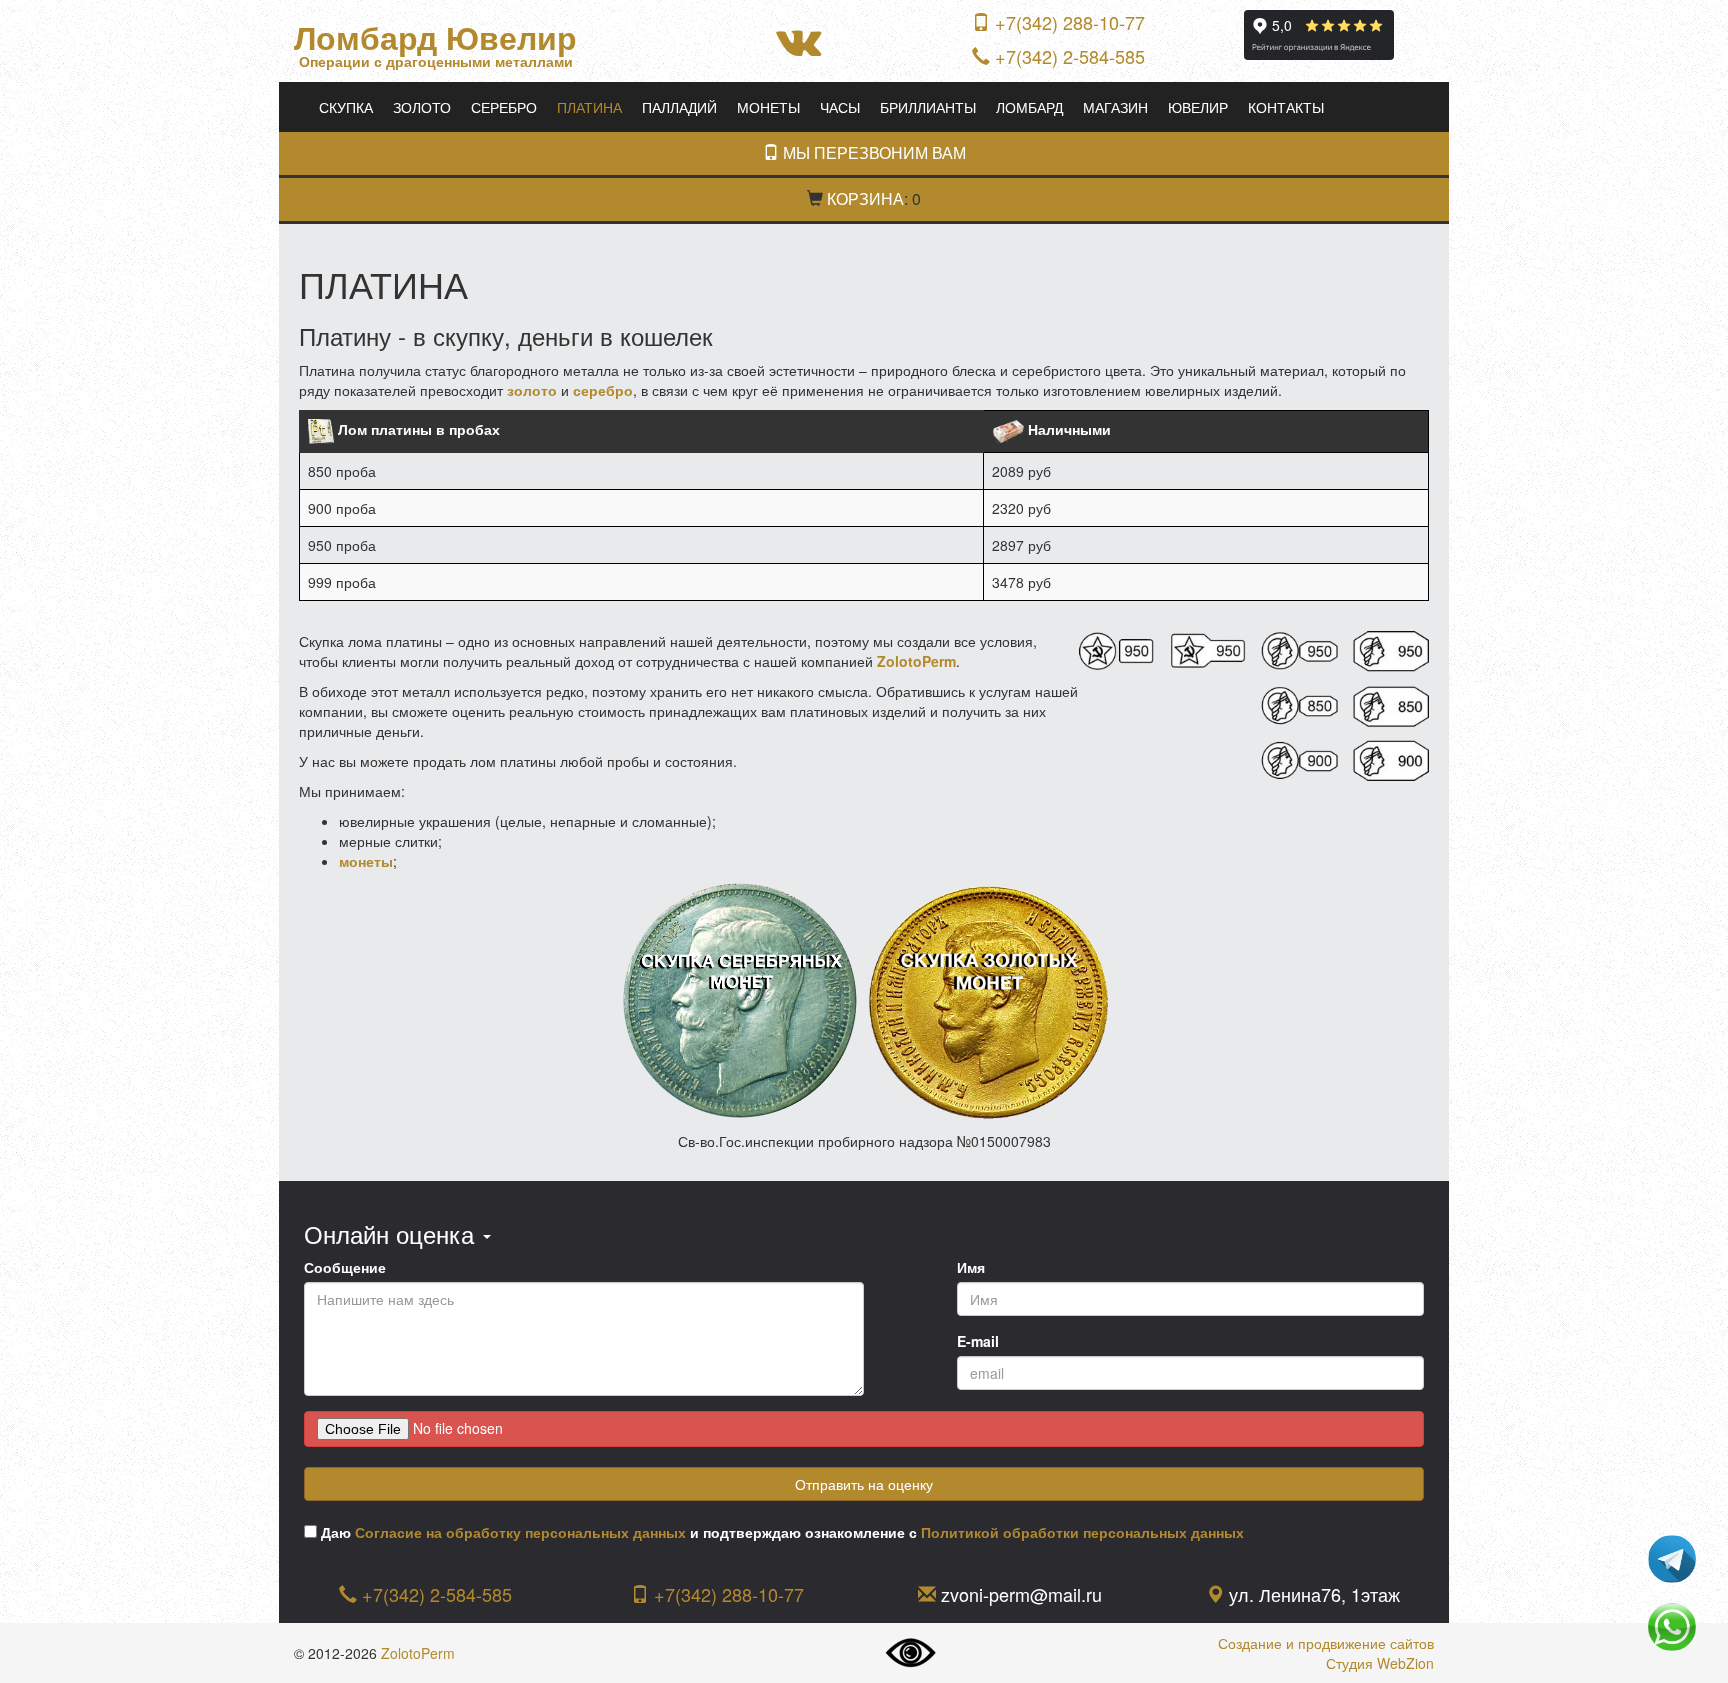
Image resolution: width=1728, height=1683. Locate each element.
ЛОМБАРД (1029, 107)
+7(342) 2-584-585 (1070, 56)
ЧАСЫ (840, 107)
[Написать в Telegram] (1672, 1557)
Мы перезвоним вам (872, 152)
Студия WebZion (1380, 1663)
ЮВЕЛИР (1198, 107)
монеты (366, 861)
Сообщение (345, 1267)
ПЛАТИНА (589, 107)
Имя (971, 1267)
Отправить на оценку (864, 1484)
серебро (603, 390)
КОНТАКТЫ (1286, 107)
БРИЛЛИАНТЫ (928, 107)
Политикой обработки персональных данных (1082, 1532)
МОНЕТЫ (768, 107)
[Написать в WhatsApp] (1672, 1625)
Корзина (865, 198)
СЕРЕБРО (504, 107)
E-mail (978, 1341)
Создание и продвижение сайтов (1326, 1643)
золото (532, 390)
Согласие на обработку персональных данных (520, 1532)
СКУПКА (346, 107)
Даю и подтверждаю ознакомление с (780, 1532)
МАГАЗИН (1115, 107)
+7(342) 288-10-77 (1070, 22)
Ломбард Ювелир (435, 37)
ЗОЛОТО (422, 107)
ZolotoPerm (418, 1653)
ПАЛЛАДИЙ (679, 107)
